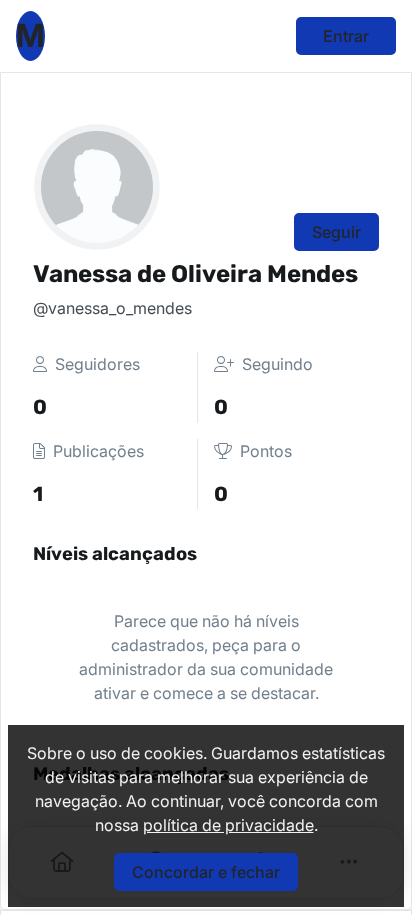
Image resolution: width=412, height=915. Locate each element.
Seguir (336, 232)
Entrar (346, 36)
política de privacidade (228, 825)
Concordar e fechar (206, 872)
